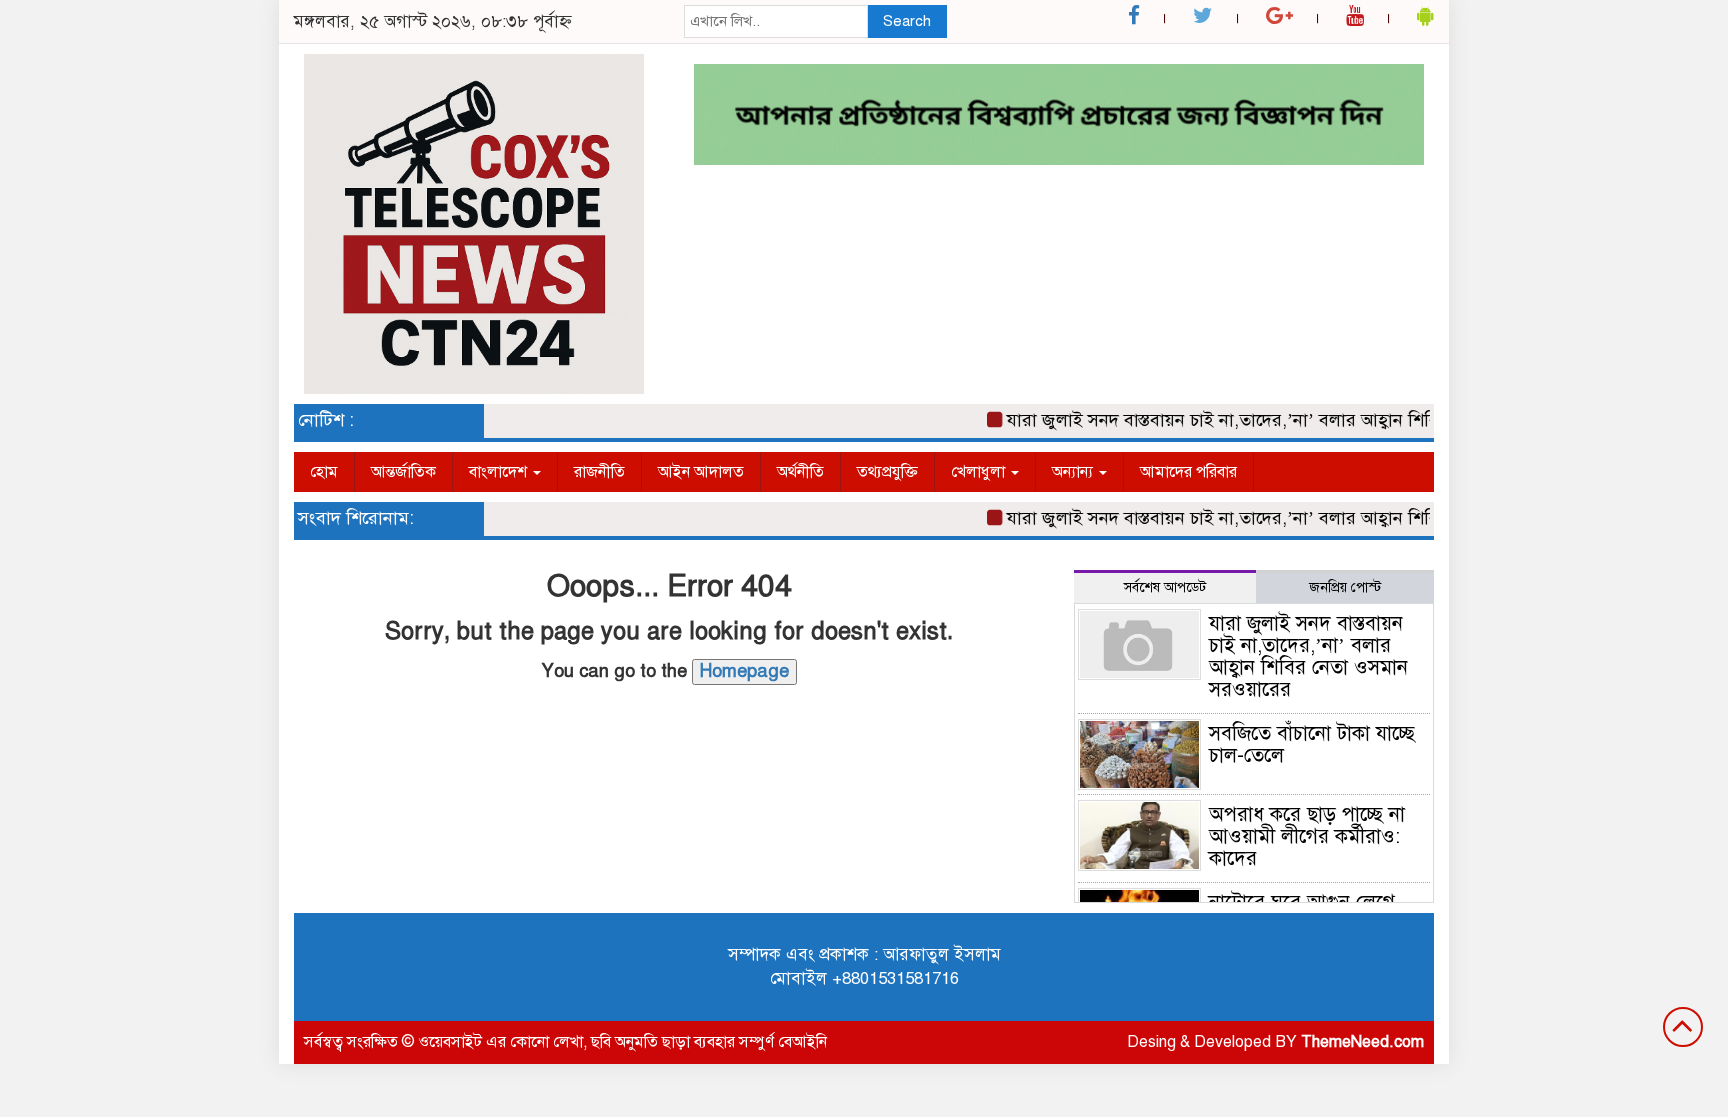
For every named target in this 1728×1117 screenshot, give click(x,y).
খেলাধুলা (980, 472)
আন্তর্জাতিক (403, 472)
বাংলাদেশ (500, 472)
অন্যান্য (1074, 472)
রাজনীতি (599, 472)
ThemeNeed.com (1362, 1042)
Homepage (744, 671)
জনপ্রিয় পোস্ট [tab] (1345, 587)
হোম (324, 472)
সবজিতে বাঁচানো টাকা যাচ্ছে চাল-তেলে (1312, 744)
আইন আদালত (701, 472)
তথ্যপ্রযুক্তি (887, 472)
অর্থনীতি (800, 472)
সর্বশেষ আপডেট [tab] (1165, 587)
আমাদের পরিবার (1188, 472)
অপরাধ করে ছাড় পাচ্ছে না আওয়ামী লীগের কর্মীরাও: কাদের (1307, 836)
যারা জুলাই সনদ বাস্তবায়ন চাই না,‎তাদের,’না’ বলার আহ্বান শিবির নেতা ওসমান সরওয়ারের (1296, 420)
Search (907, 21)
